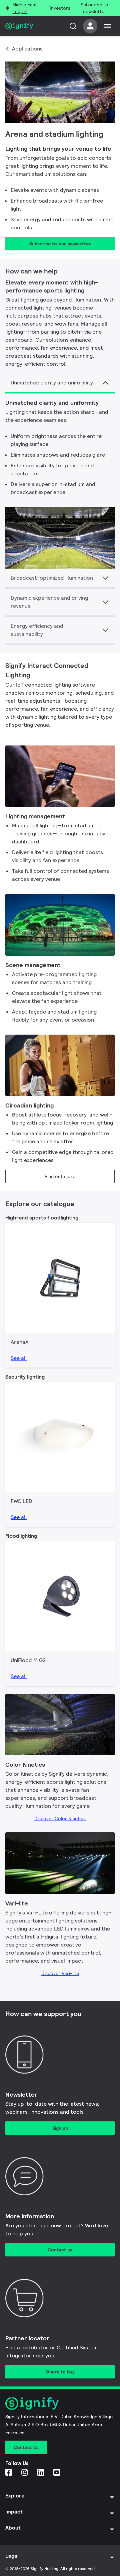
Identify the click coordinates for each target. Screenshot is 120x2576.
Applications (27, 49)
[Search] (73, 26)
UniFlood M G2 (28, 1660)
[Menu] (107, 26)
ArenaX (20, 1342)
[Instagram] (25, 2473)
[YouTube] (57, 2473)
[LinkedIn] (41, 2473)
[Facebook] (9, 2473)
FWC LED (21, 1501)
